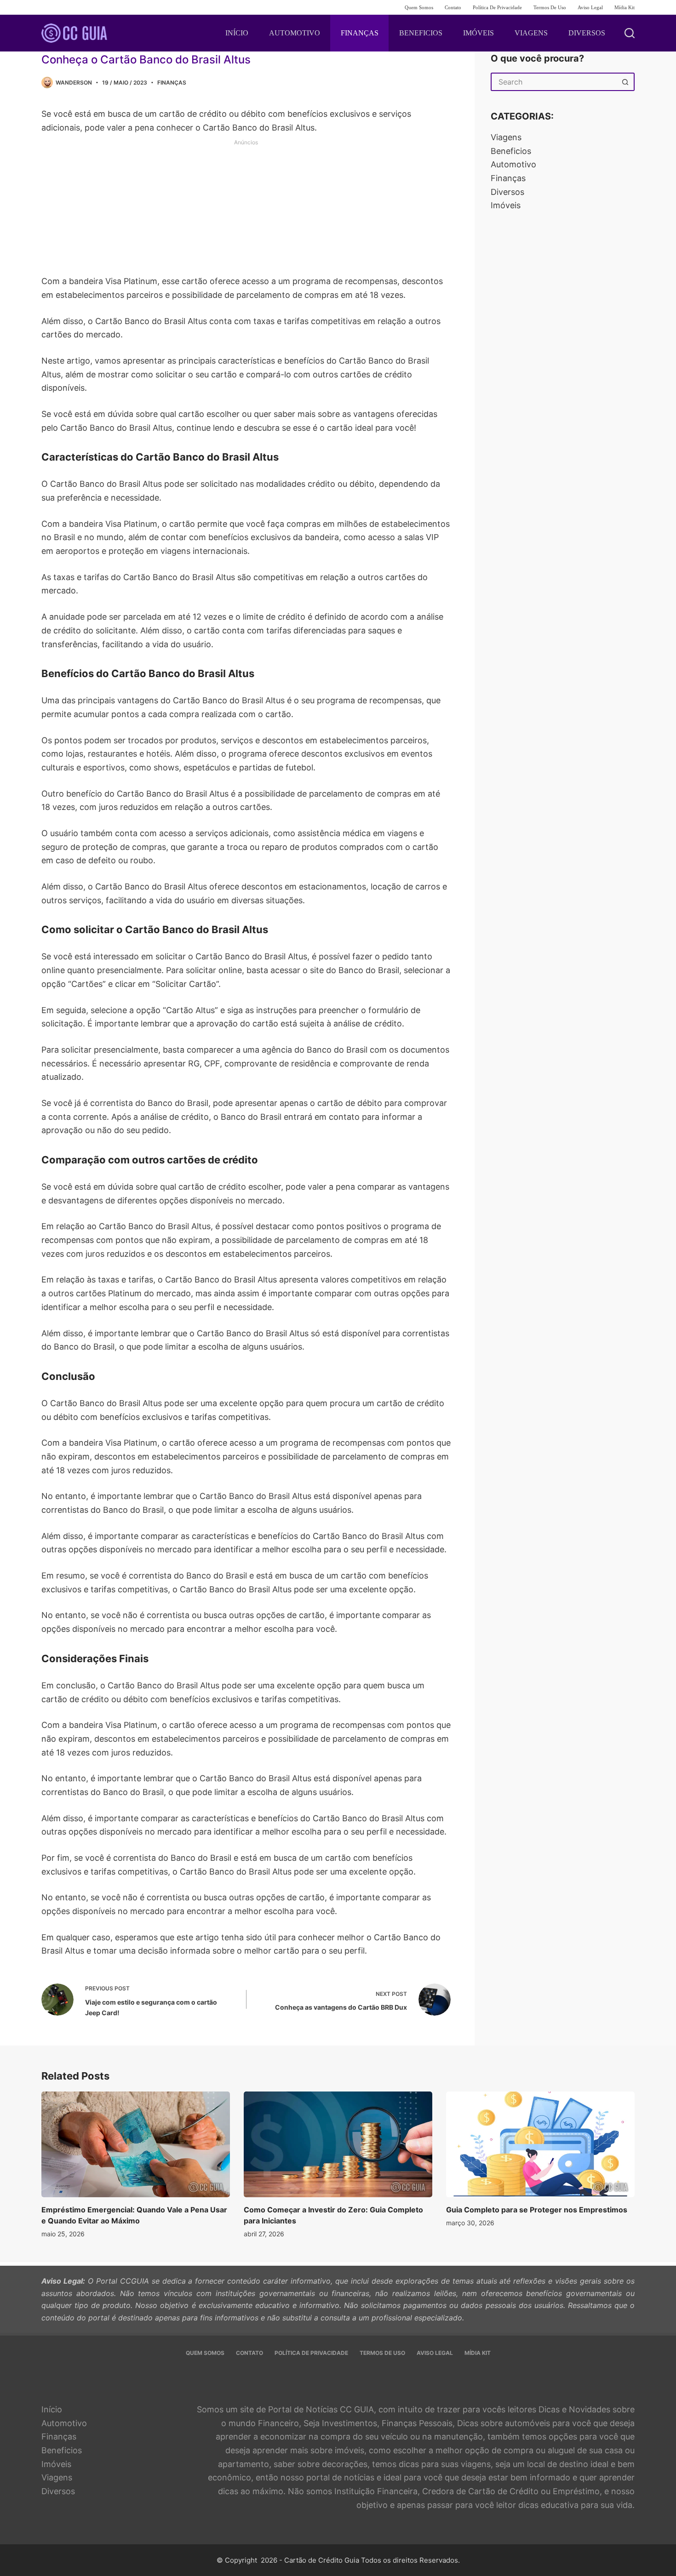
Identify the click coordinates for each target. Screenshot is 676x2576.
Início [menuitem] (237, 33)
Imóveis (506, 205)
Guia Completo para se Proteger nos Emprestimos (537, 2210)
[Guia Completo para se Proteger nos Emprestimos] (540, 2145)
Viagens (506, 137)
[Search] (630, 33)
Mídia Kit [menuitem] (624, 7)
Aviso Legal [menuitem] (590, 7)
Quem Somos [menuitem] (419, 7)
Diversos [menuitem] (587, 33)
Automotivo (513, 164)
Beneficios (511, 151)
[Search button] (625, 82)
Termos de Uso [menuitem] (550, 7)
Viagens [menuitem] (531, 33)
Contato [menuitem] (453, 7)
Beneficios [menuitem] (421, 33)
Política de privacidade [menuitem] (497, 7)
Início (52, 2409)
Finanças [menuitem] (360, 33)
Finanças (172, 83)
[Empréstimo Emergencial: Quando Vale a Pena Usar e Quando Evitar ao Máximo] (136, 2145)
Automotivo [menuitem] (295, 33)
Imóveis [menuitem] (478, 33)
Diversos (507, 192)
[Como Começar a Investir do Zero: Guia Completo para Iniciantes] (338, 2145)
